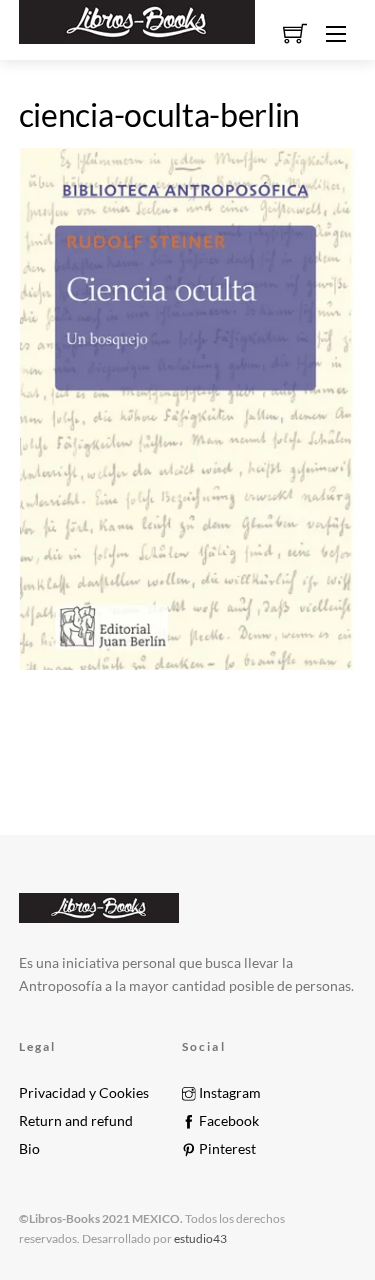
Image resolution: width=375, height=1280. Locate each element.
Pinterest (226, 1149)
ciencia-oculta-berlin (159, 114)
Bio (29, 1149)
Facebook (227, 1121)
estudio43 (199, 1238)
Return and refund (76, 1121)
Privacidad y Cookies (84, 1093)
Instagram (228, 1093)
